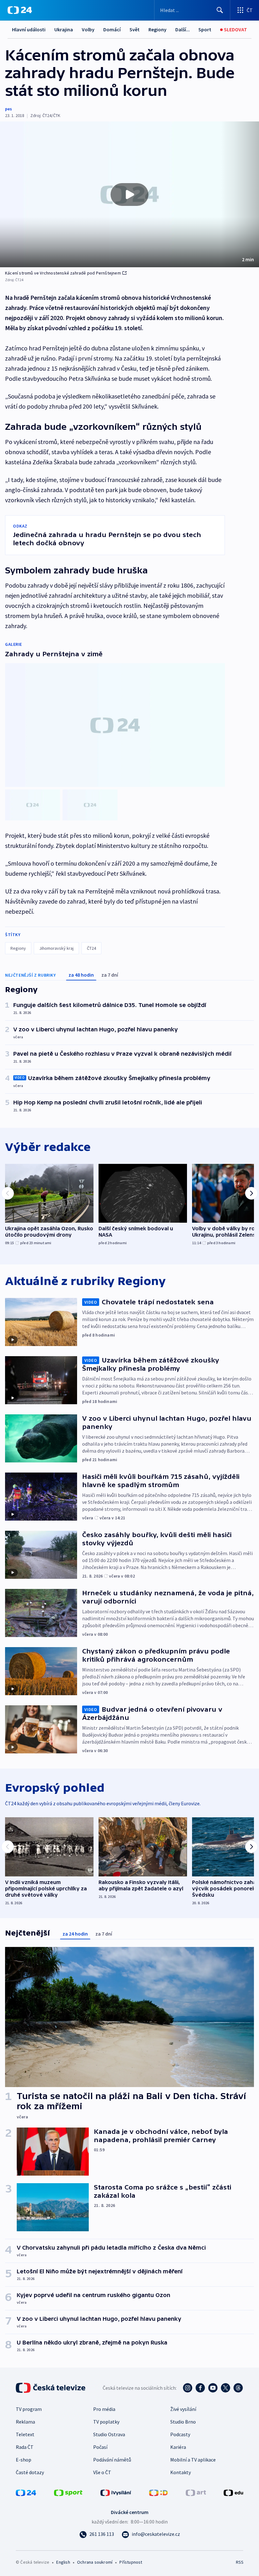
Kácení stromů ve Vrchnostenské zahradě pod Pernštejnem (63, 273)
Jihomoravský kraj (56, 948)
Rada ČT (25, 2447)
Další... (183, 29)
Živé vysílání (183, 2409)
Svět (135, 29)
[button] (129, 194)
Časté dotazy (30, 2472)
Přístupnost (131, 2562)
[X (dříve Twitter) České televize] (226, 2388)
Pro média (104, 2409)
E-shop (24, 2460)
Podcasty (180, 2434)
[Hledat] (220, 10)
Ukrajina (64, 29)
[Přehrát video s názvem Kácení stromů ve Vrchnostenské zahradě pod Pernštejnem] (129, 195)
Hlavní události (29, 29)
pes (9, 109)
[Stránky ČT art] (196, 2492)
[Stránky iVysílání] (116, 2492)
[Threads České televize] (238, 2388)
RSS (240, 2562)
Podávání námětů (112, 2460)
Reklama (25, 2422)
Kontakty (181, 2472)
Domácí (112, 29)
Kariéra (178, 2447)
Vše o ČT (102, 2472)
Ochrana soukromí (95, 2562)
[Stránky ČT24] (26, 2492)
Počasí (100, 2447)
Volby (88, 29)
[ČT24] (20, 10)
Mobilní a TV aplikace (193, 2460)
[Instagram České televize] (188, 2388)
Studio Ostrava (109, 2434)
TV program (29, 2409)
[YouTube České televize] (213, 2388)
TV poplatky (106, 2422)
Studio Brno (183, 2422)
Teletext (25, 2434)
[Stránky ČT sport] (68, 2492)
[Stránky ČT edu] (233, 2492)
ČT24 (91, 948)
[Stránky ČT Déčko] (158, 2492)
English (63, 2562)
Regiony (157, 29)
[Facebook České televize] (200, 2388)
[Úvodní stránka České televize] (51, 2388)
